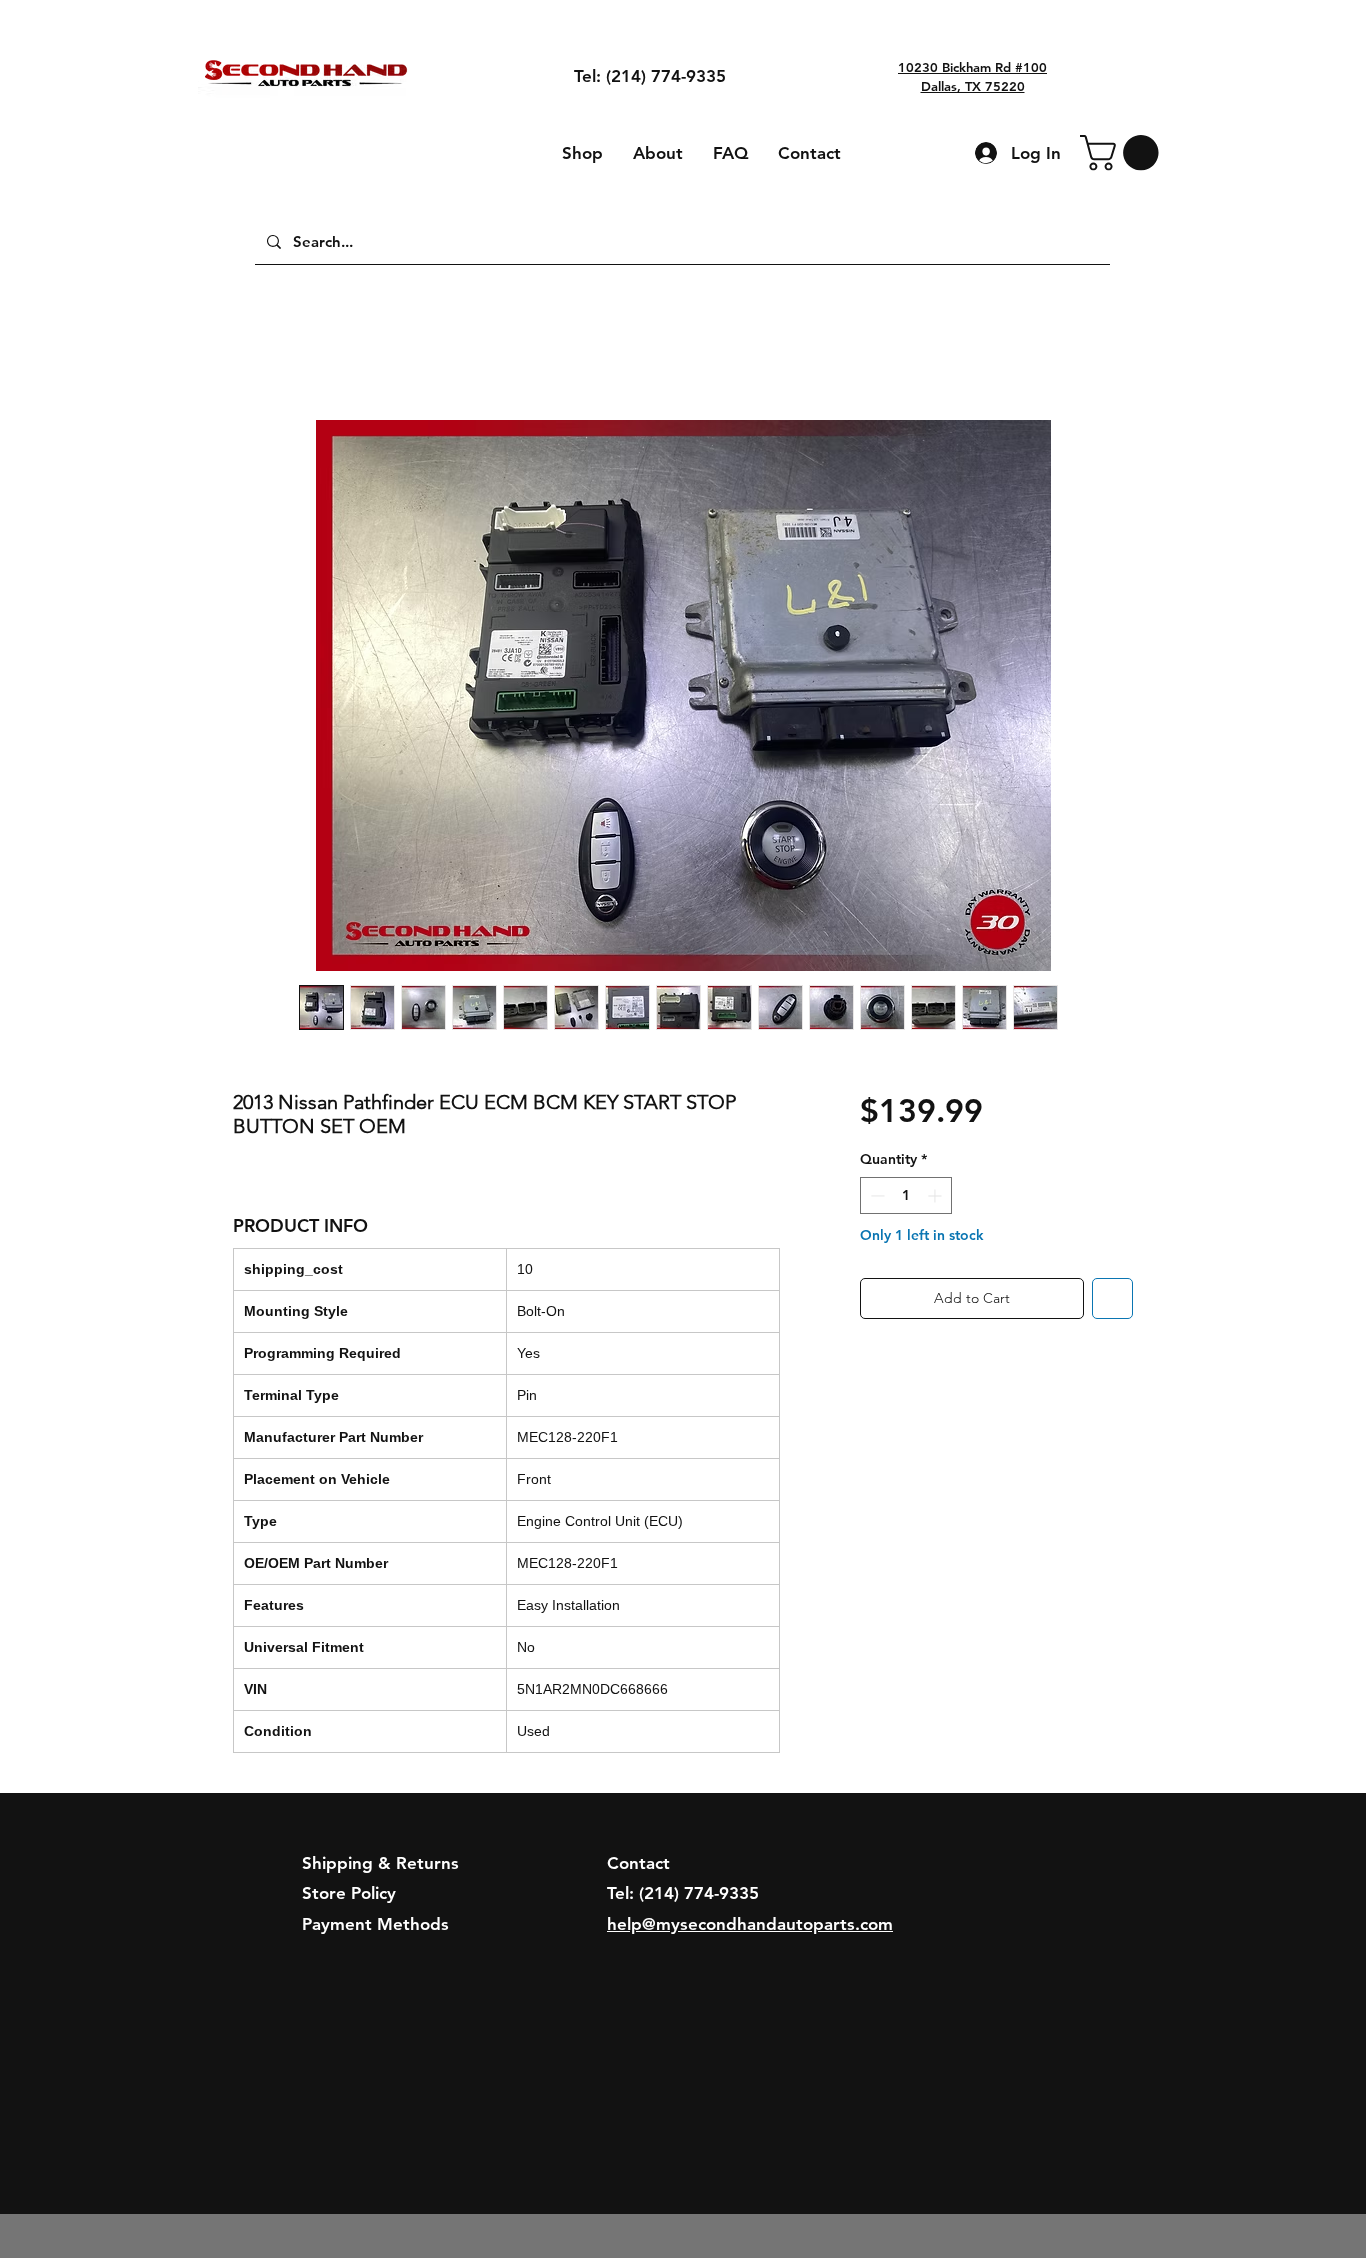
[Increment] (936, 1195)
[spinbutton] (906, 1195)
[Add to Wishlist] (1112, 1298)
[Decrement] (875, 1195)
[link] (1123, 152)
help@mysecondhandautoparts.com (750, 1924)
